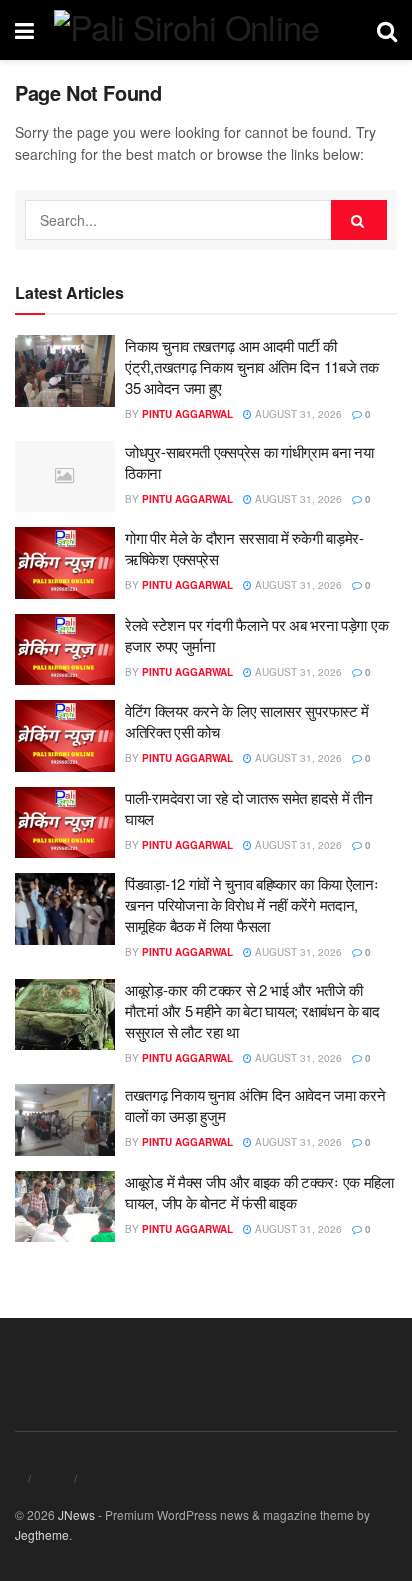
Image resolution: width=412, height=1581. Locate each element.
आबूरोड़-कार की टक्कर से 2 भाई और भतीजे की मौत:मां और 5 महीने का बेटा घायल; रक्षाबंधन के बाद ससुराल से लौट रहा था (252, 1010)
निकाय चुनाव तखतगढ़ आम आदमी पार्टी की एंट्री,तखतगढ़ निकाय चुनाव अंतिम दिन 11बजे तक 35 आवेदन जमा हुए (251, 366)
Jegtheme (42, 1534)
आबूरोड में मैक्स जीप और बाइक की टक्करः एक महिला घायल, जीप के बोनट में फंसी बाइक (259, 1192)
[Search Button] (359, 220)
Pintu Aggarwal (187, 414)
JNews (76, 1514)
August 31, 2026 (297, 414)
